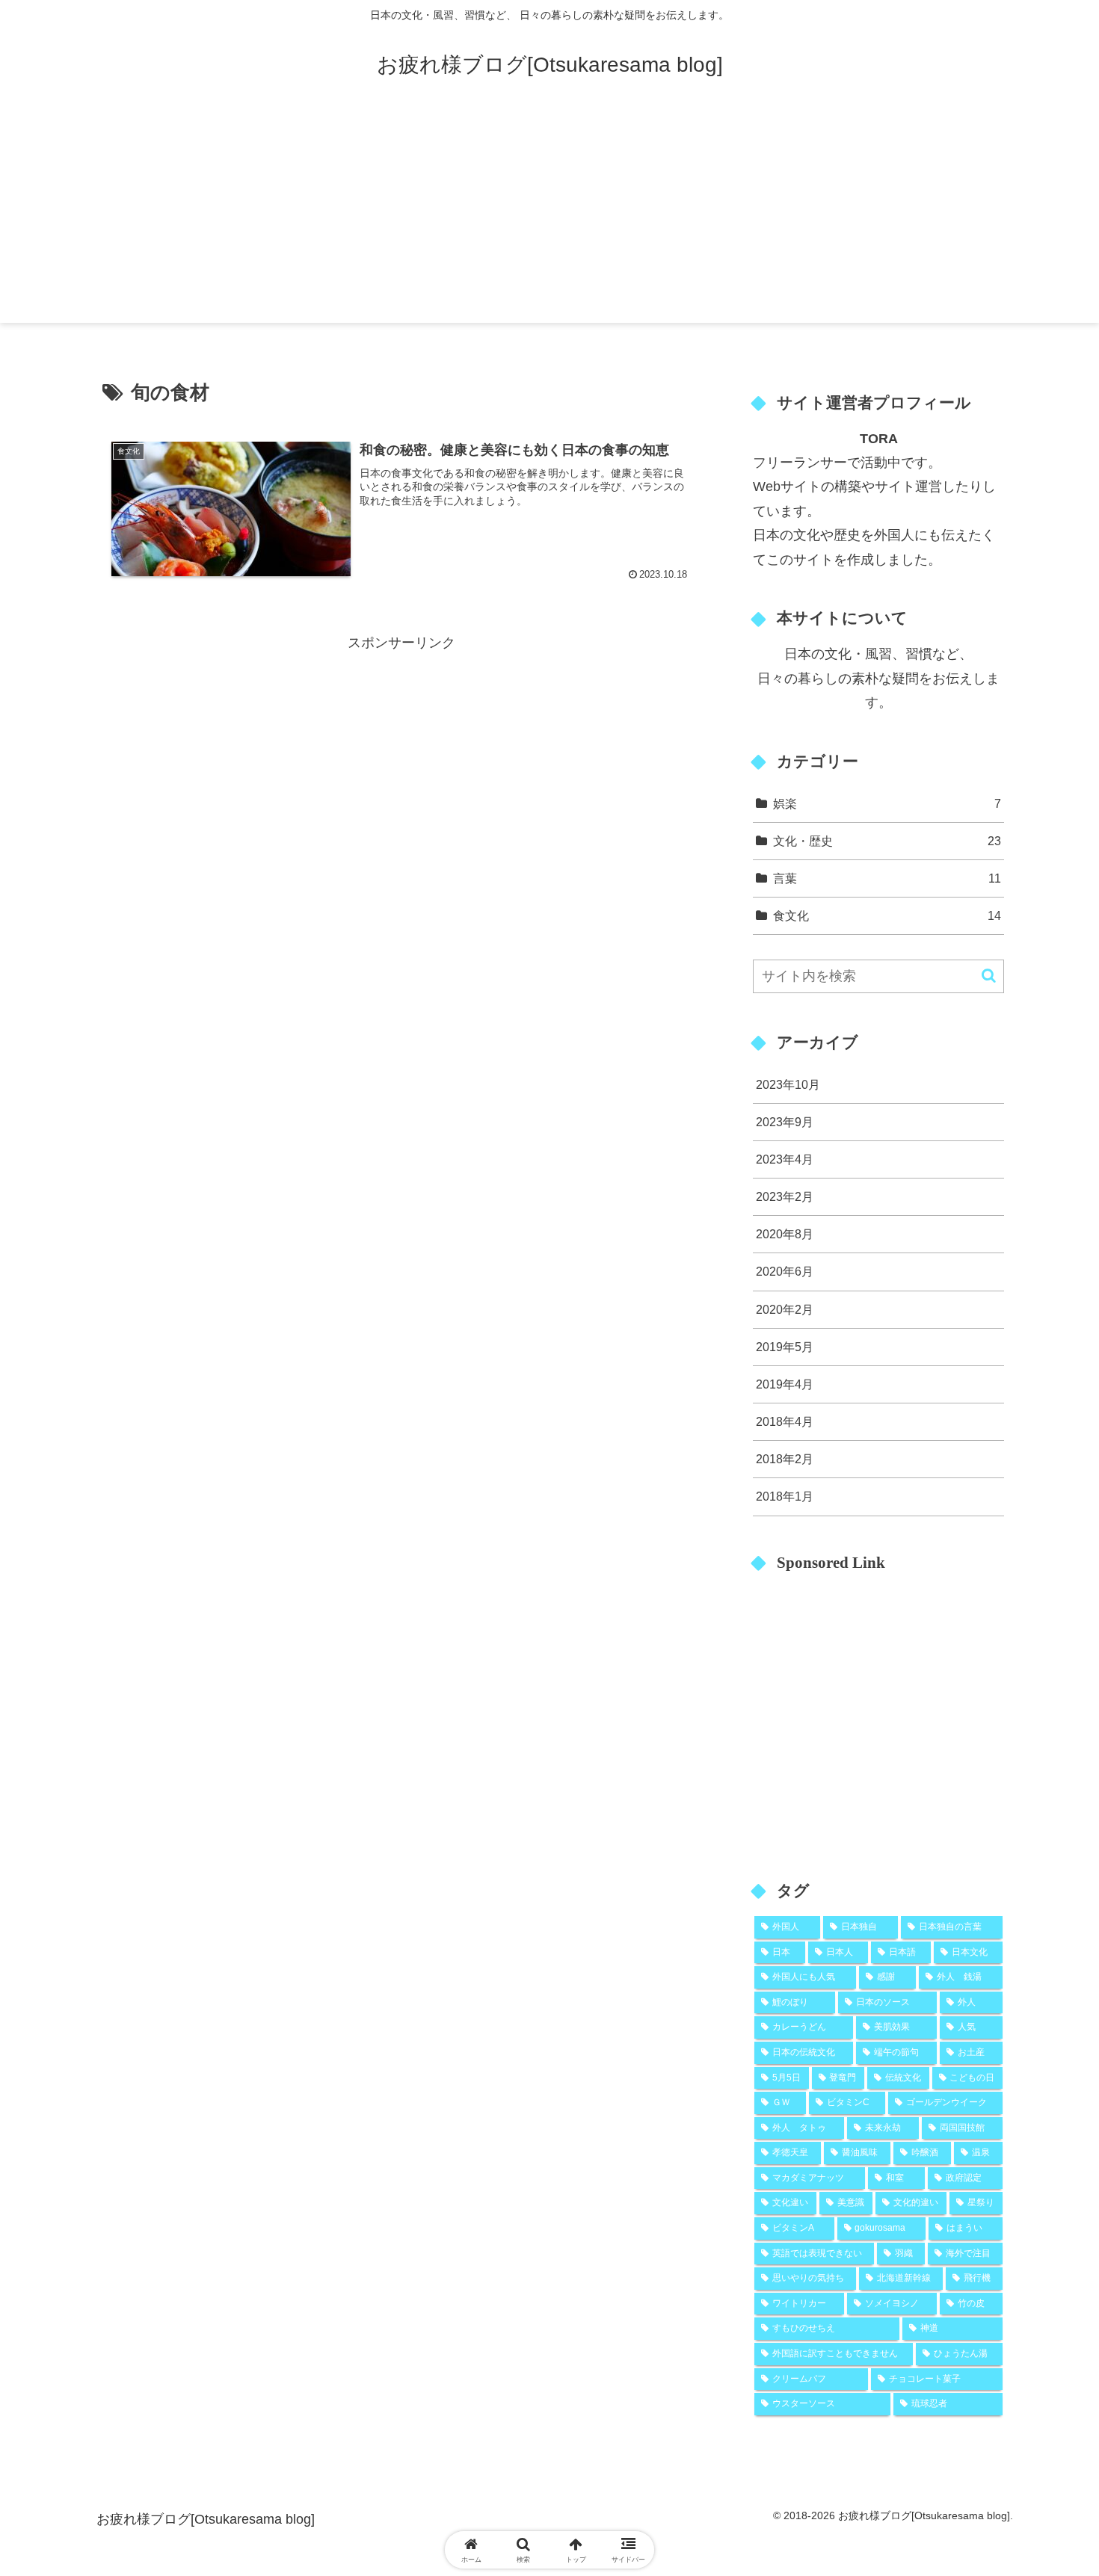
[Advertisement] (549, 218)
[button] (989, 976)
